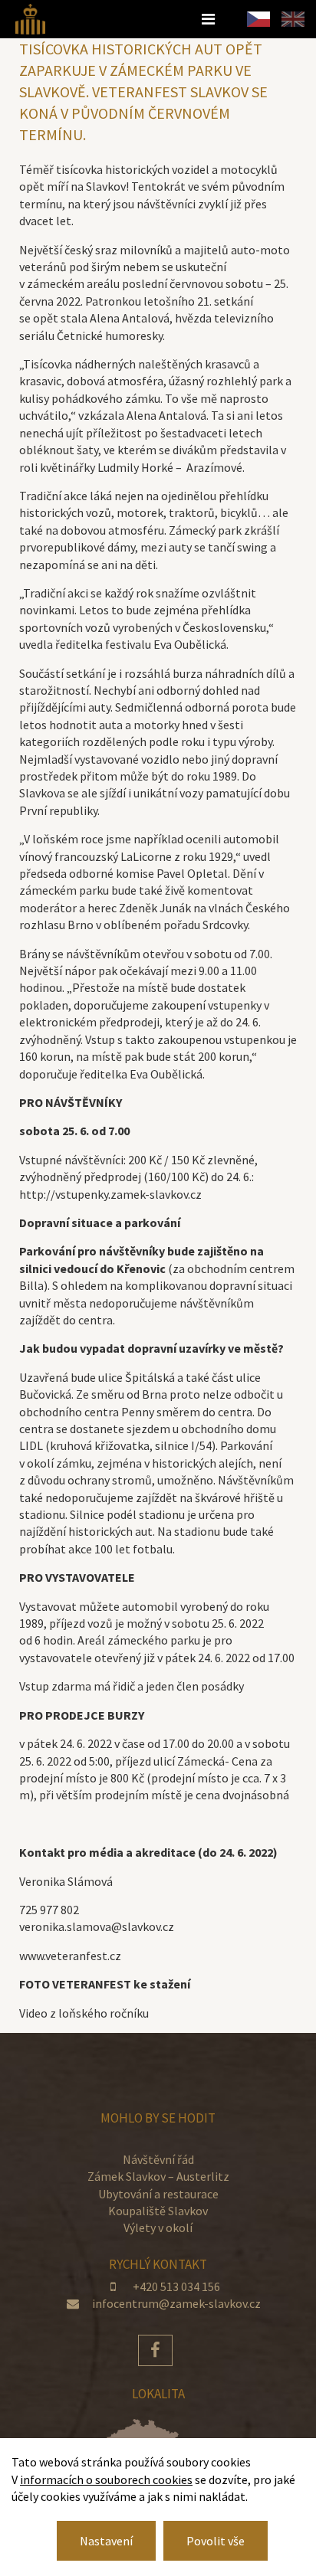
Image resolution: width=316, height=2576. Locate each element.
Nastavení (106, 2541)
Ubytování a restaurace (158, 2194)
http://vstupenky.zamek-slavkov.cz (110, 1194)
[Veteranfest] (30, 18)
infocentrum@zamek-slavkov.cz (176, 2303)
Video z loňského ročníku (84, 2013)
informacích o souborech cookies (106, 2479)
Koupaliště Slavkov (158, 2211)
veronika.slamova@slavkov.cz (97, 1926)
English (293, 19)
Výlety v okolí (158, 2227)
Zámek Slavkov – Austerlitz (158, 2176)
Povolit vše (216, 2541)
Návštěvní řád (158, 2159)
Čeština (258, 19)
